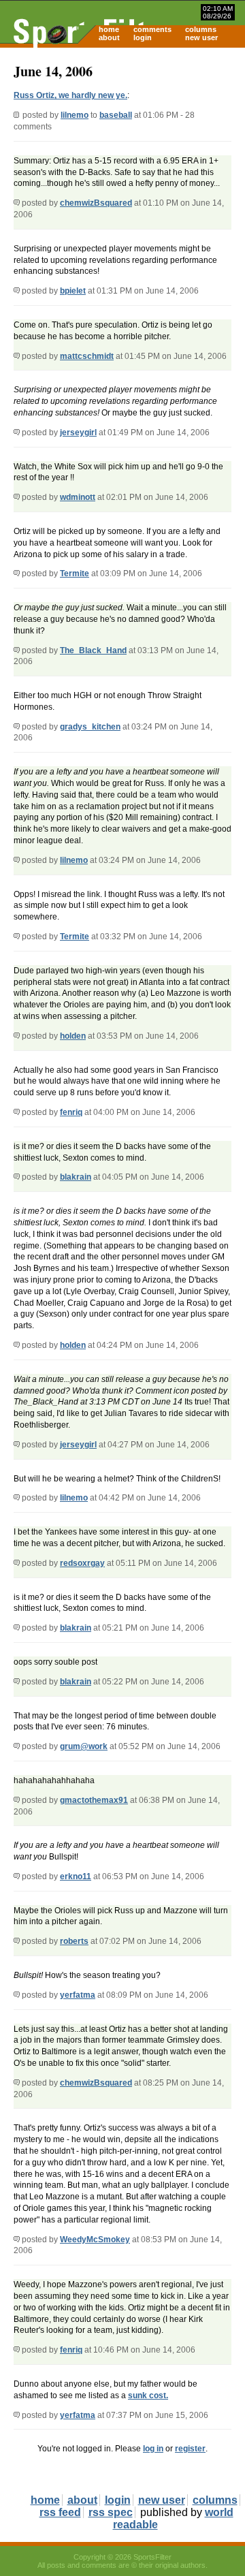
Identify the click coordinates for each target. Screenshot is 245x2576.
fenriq (71, 1112)
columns (201, 29)
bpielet (73, 291)
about (109, 37)
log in (153, 2449)
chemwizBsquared (96, 203)
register (190, 2449)
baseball (116, 115)
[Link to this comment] (17, 203)
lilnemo (75, 115)
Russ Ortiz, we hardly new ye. (70, 95)
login (143, 37)
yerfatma (78, 1995)
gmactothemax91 (94, 1800)
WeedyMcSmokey (95, 2240)
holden (73, 1036)
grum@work (84, 1746)
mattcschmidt (87, 356)
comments (152, 29)
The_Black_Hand (93, 650)
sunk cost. (148, 2396)
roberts (74, 1941)
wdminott (78, 497)
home (109, 29)
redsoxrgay (82, 1563)
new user (201, 37)
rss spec (111, 2512)
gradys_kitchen (90, 727)
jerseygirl (78, 433)
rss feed (60, 2512)
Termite (75, 574)
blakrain (76, 1177)
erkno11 (76, 1876)
